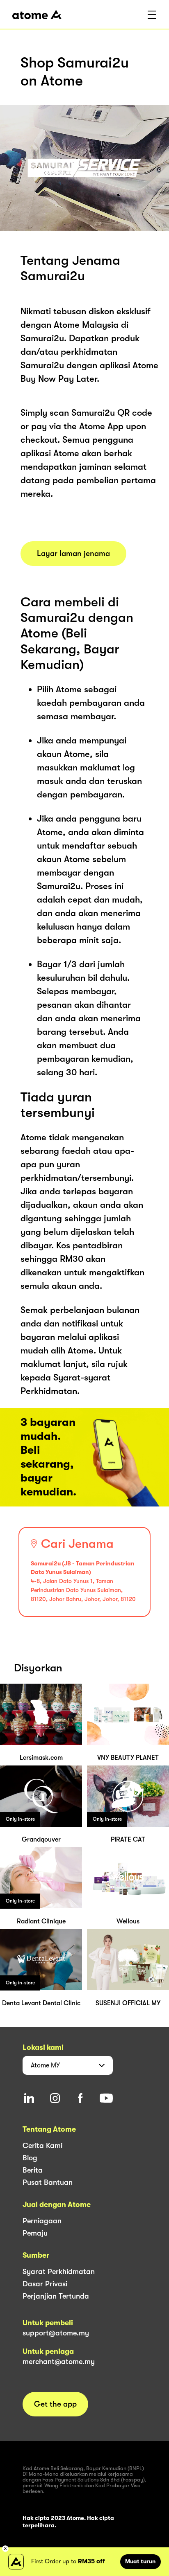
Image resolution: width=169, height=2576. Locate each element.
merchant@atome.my (59, 2362)
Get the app (55, 2404)
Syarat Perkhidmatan (59, 2272)
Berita (33, 2170)
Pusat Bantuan (48, 2182)
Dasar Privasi (45, 2284)
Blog (30, 2158)
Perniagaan (42, 2221)
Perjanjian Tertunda (56, 2296)
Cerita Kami (42, 2146)
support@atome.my (56, 2333)
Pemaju (35, 2233)
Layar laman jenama (73, 554)
